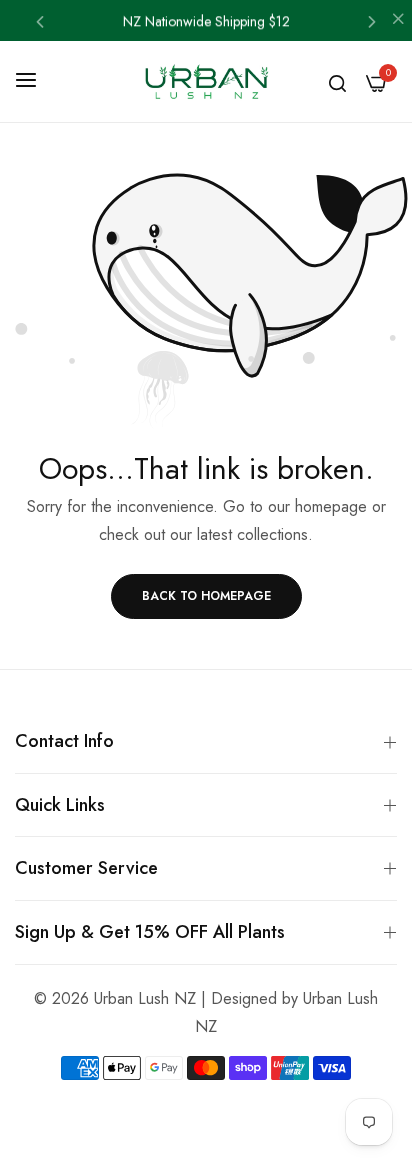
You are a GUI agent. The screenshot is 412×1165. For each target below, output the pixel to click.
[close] (398, 21)
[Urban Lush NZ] (206, 81)
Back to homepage (206, 596)
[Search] (337, 82)
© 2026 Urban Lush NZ (115, 998)
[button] (40, 20)
